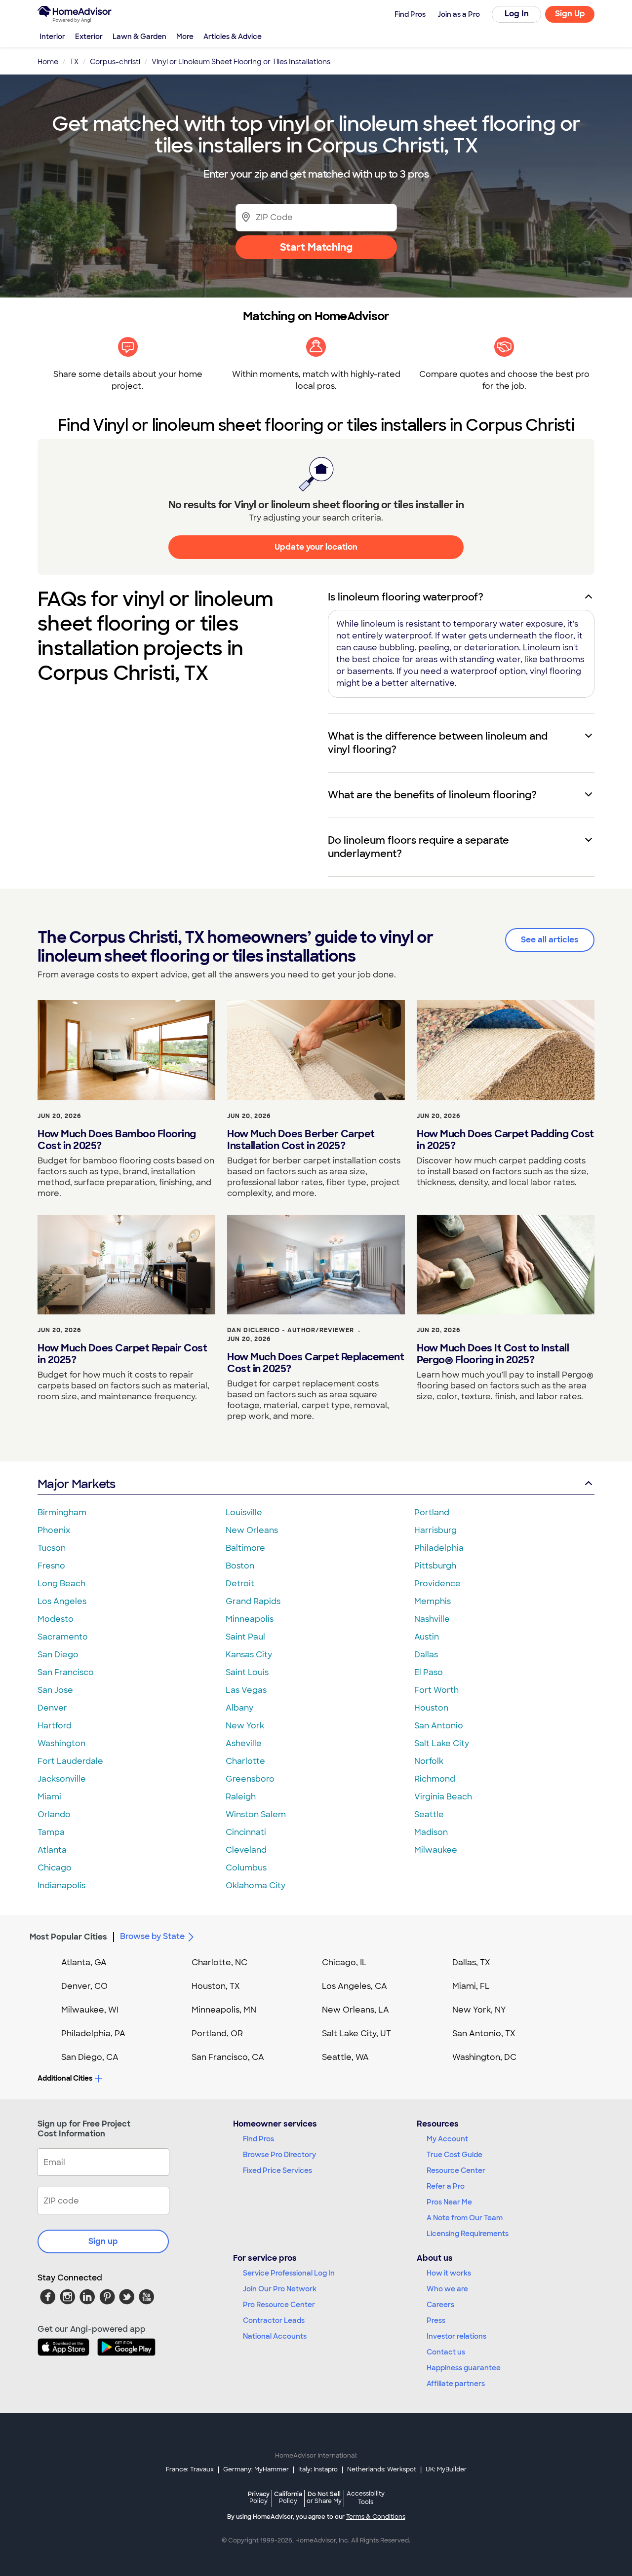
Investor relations (456, 2336)
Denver (52, 1708)
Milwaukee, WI (90, 2010)
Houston (431, 1708)
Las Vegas (246, 1690)
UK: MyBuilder (446, 2469)
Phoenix (54, 1530)
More (185, 37)
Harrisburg (435, 1530)
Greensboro (250, 1779)
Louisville (244, 1512)
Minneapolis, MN (224, 2010)
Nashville (432, 1619)
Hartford (55, 1726)
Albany (239, 1708)
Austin (427, 1637)
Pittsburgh (435, 1566)
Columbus (246, 1868)
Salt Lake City (442, 1743)
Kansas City (249, 1655)
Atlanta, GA (84, 1962)
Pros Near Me (449, 2202)
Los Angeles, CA (355, 1986)
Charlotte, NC (219, 1962)
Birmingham (62, 1512)
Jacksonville (62, 1779)
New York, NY (479, 2010)
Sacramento (63, 1637)
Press (436, 2320)
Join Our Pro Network (280, 2289)
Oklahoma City (256, 1885)
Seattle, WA (345, 2057)
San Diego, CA (90, 2057)
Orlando (54, 1814)
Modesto (56, 1619)
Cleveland (246, 1850)
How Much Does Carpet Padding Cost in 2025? (505, 1140)
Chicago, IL (344, 1962)
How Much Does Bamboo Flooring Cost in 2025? (117, 1140)
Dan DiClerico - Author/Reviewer (291, 1330)
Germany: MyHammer (256, 2469)
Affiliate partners (456, 2384)
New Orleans (252, 1530)
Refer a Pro (446, 2186)
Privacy (259, 2497)
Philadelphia (439, 1548)
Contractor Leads (274, 2320)
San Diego (58, 1655)
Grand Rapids (253, 1601)
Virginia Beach (443, 1797)
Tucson (52, 1548)
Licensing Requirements (468, 2234)
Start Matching (316, 247)
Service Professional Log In (289, 2273)
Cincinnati (246, 1832)
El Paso (429, 1672)
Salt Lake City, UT (356, 2034)
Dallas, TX (471, 1962)
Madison (431, 1832)
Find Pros (258, 2139)
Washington (61, 1743)
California (288, 2497)
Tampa (51, 1832)
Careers (440, 2305)
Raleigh (241, 1797)
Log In (517, 14)
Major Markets (76, 1484)
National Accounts (275, 2336)
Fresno (51, 1566)
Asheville (244, 1743)
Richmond (435, 1779)
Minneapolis (250, 1619)
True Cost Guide (454, 2155)
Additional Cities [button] (65, 2078)
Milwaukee (436, 1850)
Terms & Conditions (376, 2517)
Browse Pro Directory (279, 2155)
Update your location (316, 547)
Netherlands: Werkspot (382, 2469)
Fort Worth (436, 1690)
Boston (240, 1566)
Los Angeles (62, 1601)
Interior (52, 37)
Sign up (103, 2241)
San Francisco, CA (228, 2057)
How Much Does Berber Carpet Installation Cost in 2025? (301, 1140)
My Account (447, 2139)
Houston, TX (216, 1986)
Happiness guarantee (464, 2368)
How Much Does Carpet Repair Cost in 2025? (122, 1354)
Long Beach (61, 1584)
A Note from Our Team (465, 2218)
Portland (432, 1512)
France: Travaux (190, 2469)
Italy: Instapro (318, 2469)
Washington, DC (484, 2057)
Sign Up (570, 14)
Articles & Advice (233, 37)
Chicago (55, 1868)
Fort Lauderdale (70, 1761)
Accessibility (366, 2498)
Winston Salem (256, 1814)
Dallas (426, 1655)
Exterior (89, 37)
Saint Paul (245, 1637)
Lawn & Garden (139, 37)
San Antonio (439, 1726)
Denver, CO (84, 1986)
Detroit (240, 1584)
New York (245, 1726)
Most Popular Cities (68, 1937)
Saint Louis (247, 1672)
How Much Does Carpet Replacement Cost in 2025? (316, 1363)
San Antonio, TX (484, 2034)
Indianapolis (61, 1885)
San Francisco (66, 1672)
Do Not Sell (324, 2497)
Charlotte (245, 1761)
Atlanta (52, 1850)
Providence (437, 1584)
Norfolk (429, 1761)
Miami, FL (471, 1986)
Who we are (447, 2289)
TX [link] (74, 62)
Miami (49, 1797)
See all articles (550, 940)
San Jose (55, 1690)
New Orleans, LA (355, 2010)
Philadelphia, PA (93, 2034)
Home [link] (48, 62)
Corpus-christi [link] (115, 62)
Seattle (429, 1814)
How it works (449, 2273)
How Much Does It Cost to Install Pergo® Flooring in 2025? (493, 1354)
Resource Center (456, 2170)
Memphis (433, 1601)
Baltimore (245, 1548)
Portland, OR (217, 2034)
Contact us (446, 2352)
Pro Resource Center (279, 2305)
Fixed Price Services (277, 2170)
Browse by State (152, 1936)
